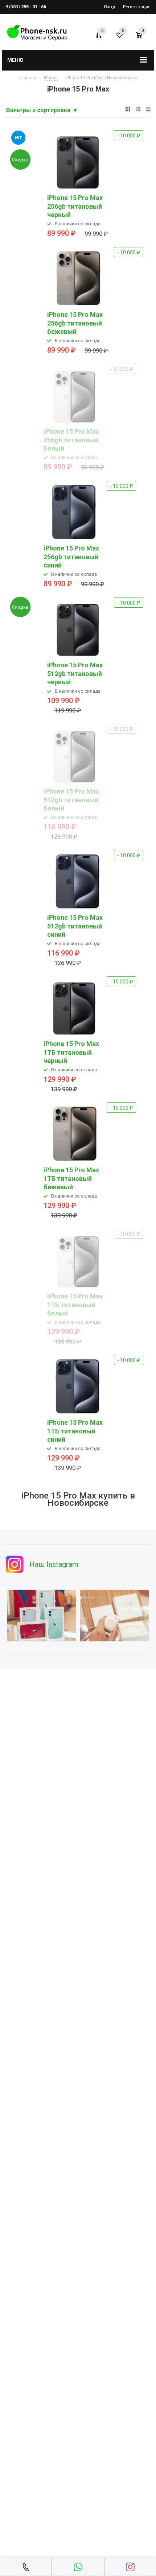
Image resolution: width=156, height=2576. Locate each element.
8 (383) (26, 7)
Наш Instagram (54, 1564)
